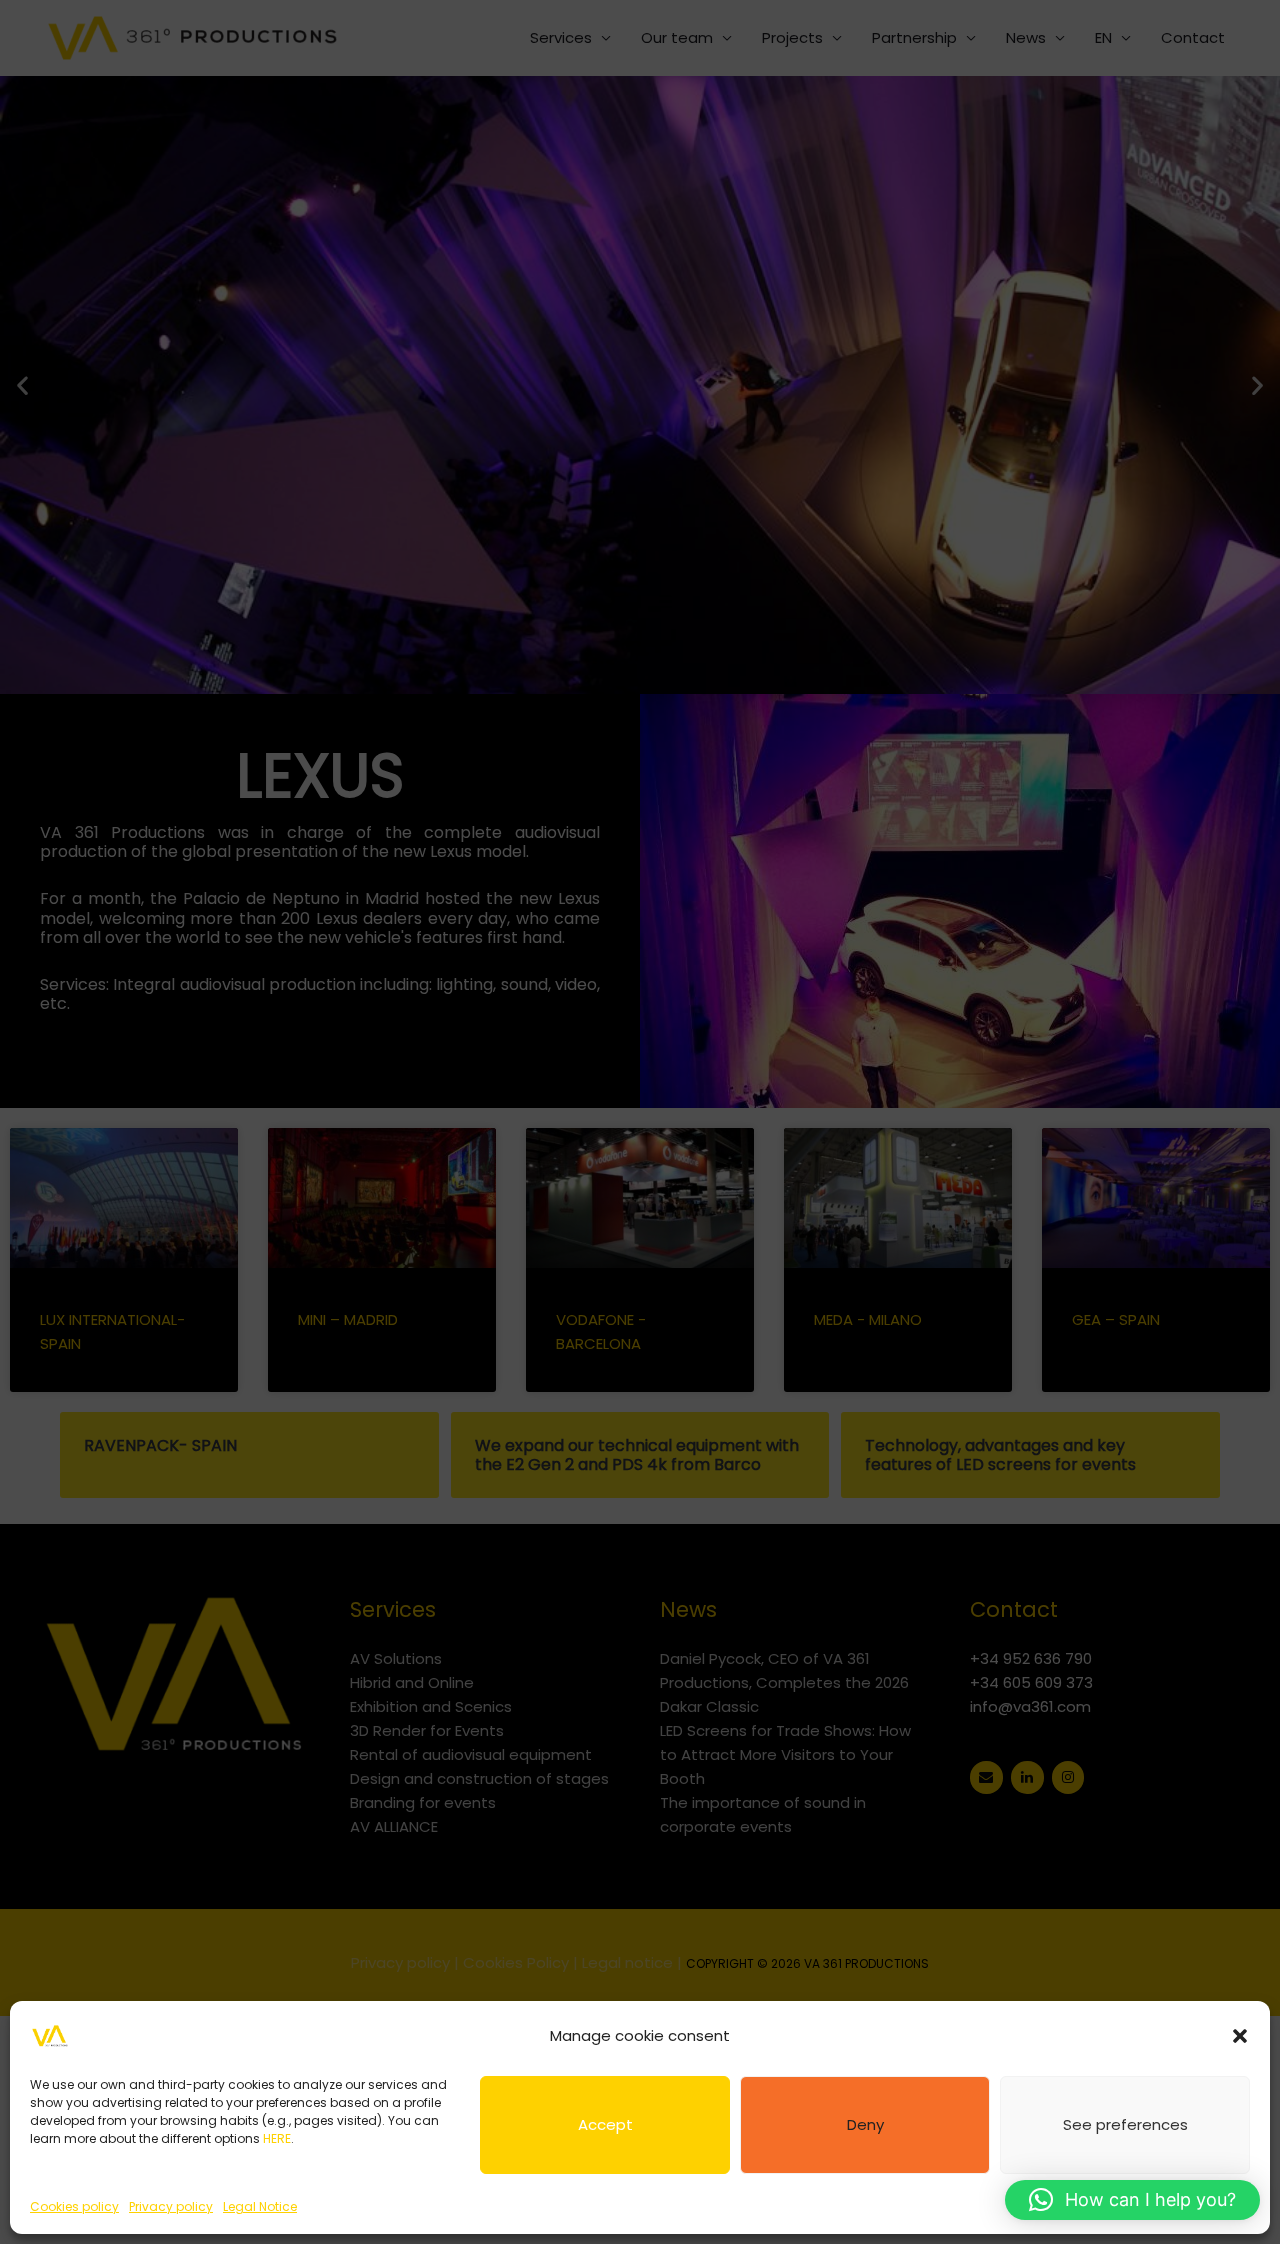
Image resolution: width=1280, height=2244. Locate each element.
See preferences (1125, 2124)
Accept (605, 2124)
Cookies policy (74, 2206)
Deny (865, 2124)
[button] (1240, 2036)
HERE (277, 2138)
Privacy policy (171, 2206)
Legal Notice (260, 2206)
